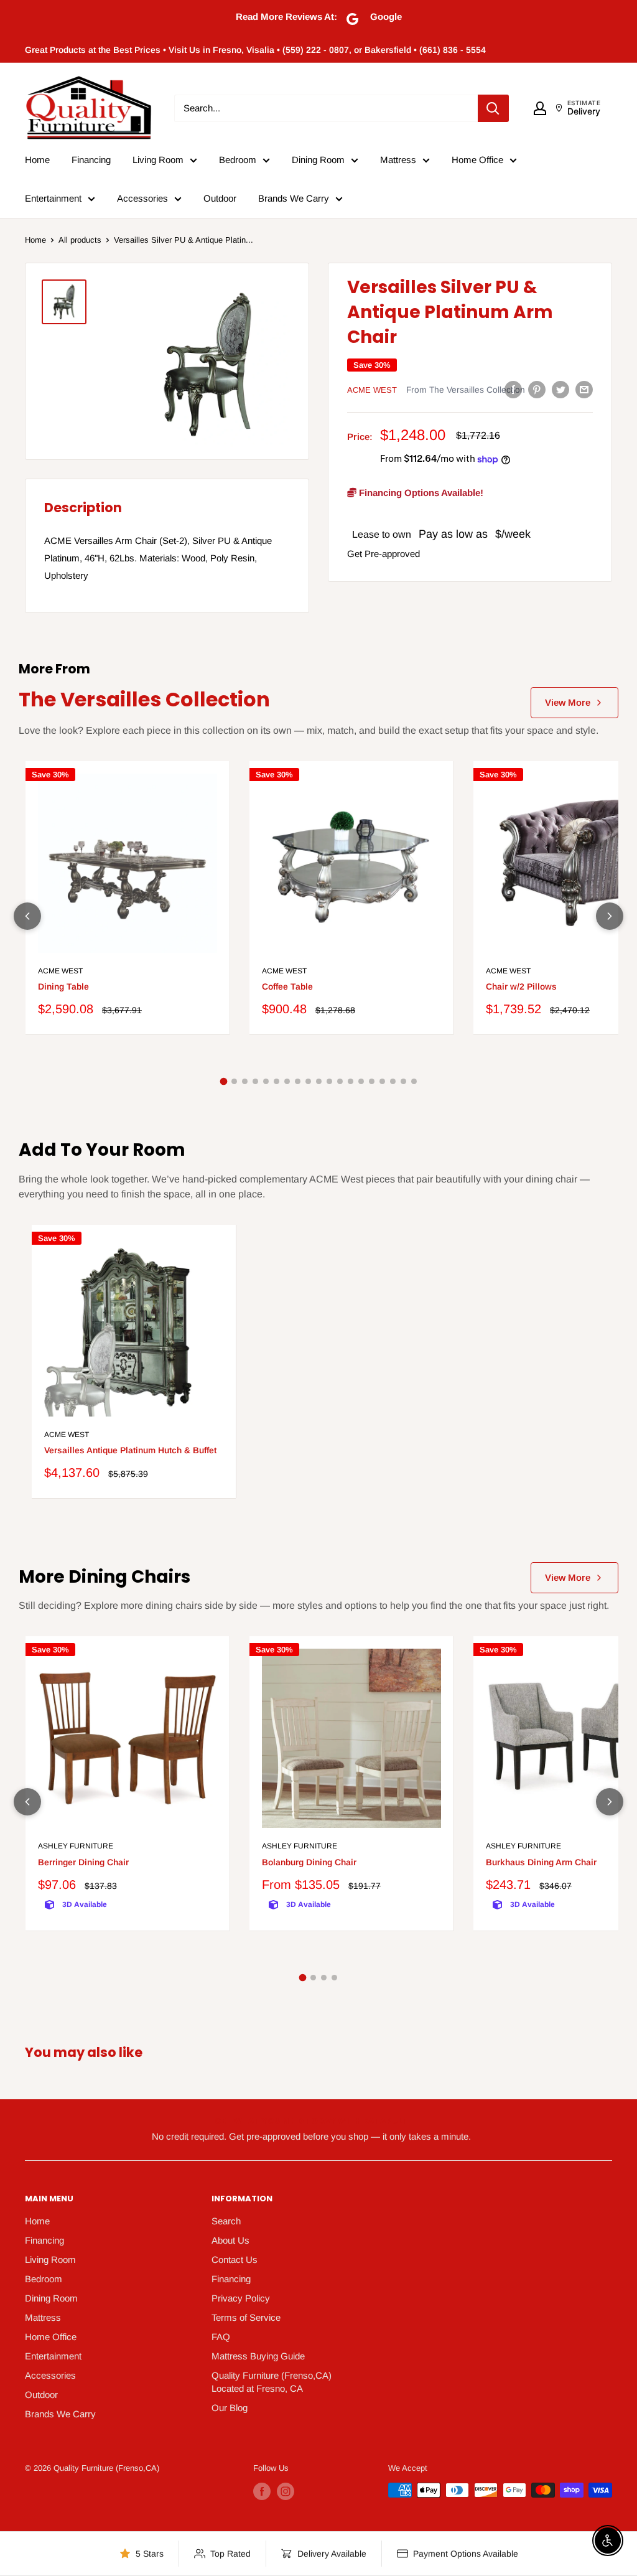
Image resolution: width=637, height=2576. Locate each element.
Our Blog (230, 2408)
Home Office (477, 160)
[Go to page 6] (277, 1081)
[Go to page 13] (351, 1081)
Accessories (142, 198)
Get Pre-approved (384, 554)
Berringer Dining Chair (83, 1862)
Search (226, 2221)
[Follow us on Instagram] (286, 2491)
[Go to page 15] (372, 1081)
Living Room (158, 160)
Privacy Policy (241, 2298)
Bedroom (238, 160)
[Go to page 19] (414, 1081)
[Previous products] (27, 916)
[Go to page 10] (319, 1081)
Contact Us (235, 2260)
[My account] (540, 108)
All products (80, 240)
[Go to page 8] (298, 1081)
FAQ (221, 2337)
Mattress (398, 160)
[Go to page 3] (245, 1081)
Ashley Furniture (76, 1846)
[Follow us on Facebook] (262, 2491)
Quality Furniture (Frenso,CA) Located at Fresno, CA (272, 2382)
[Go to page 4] (255, 1081)
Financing (91, 160)
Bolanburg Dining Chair (309, 1862)
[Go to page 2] (234, 1081)
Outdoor (220, 198)
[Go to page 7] (287, 1081)
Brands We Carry (294, 198)
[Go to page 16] (382, 1081)
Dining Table (63, 986)
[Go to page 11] (329, 1081)
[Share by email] (584, 389)
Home (37, 160)
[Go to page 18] (403, 1081)
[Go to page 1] (223, 1082)
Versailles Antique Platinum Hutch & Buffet (130, 1450)
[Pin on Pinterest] (537, 389)
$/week (513, 534)
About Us (230, 2240)
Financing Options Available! (420, 493)
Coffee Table (287, 986)
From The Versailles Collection (466, 390)
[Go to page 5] (266, 1081)
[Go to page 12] (340, 1081)
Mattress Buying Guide (258, 2356)
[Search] (493, 108)
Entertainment (53, 198)
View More (568, 702)
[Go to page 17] (393, 1081)
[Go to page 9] (308, 1081)
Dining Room (318, 160)
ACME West (372, 390)
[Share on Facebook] (513, 389)
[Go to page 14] (361, 1081)
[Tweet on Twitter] (560, 389)
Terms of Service (246, 2317)
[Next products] (610, 916)
